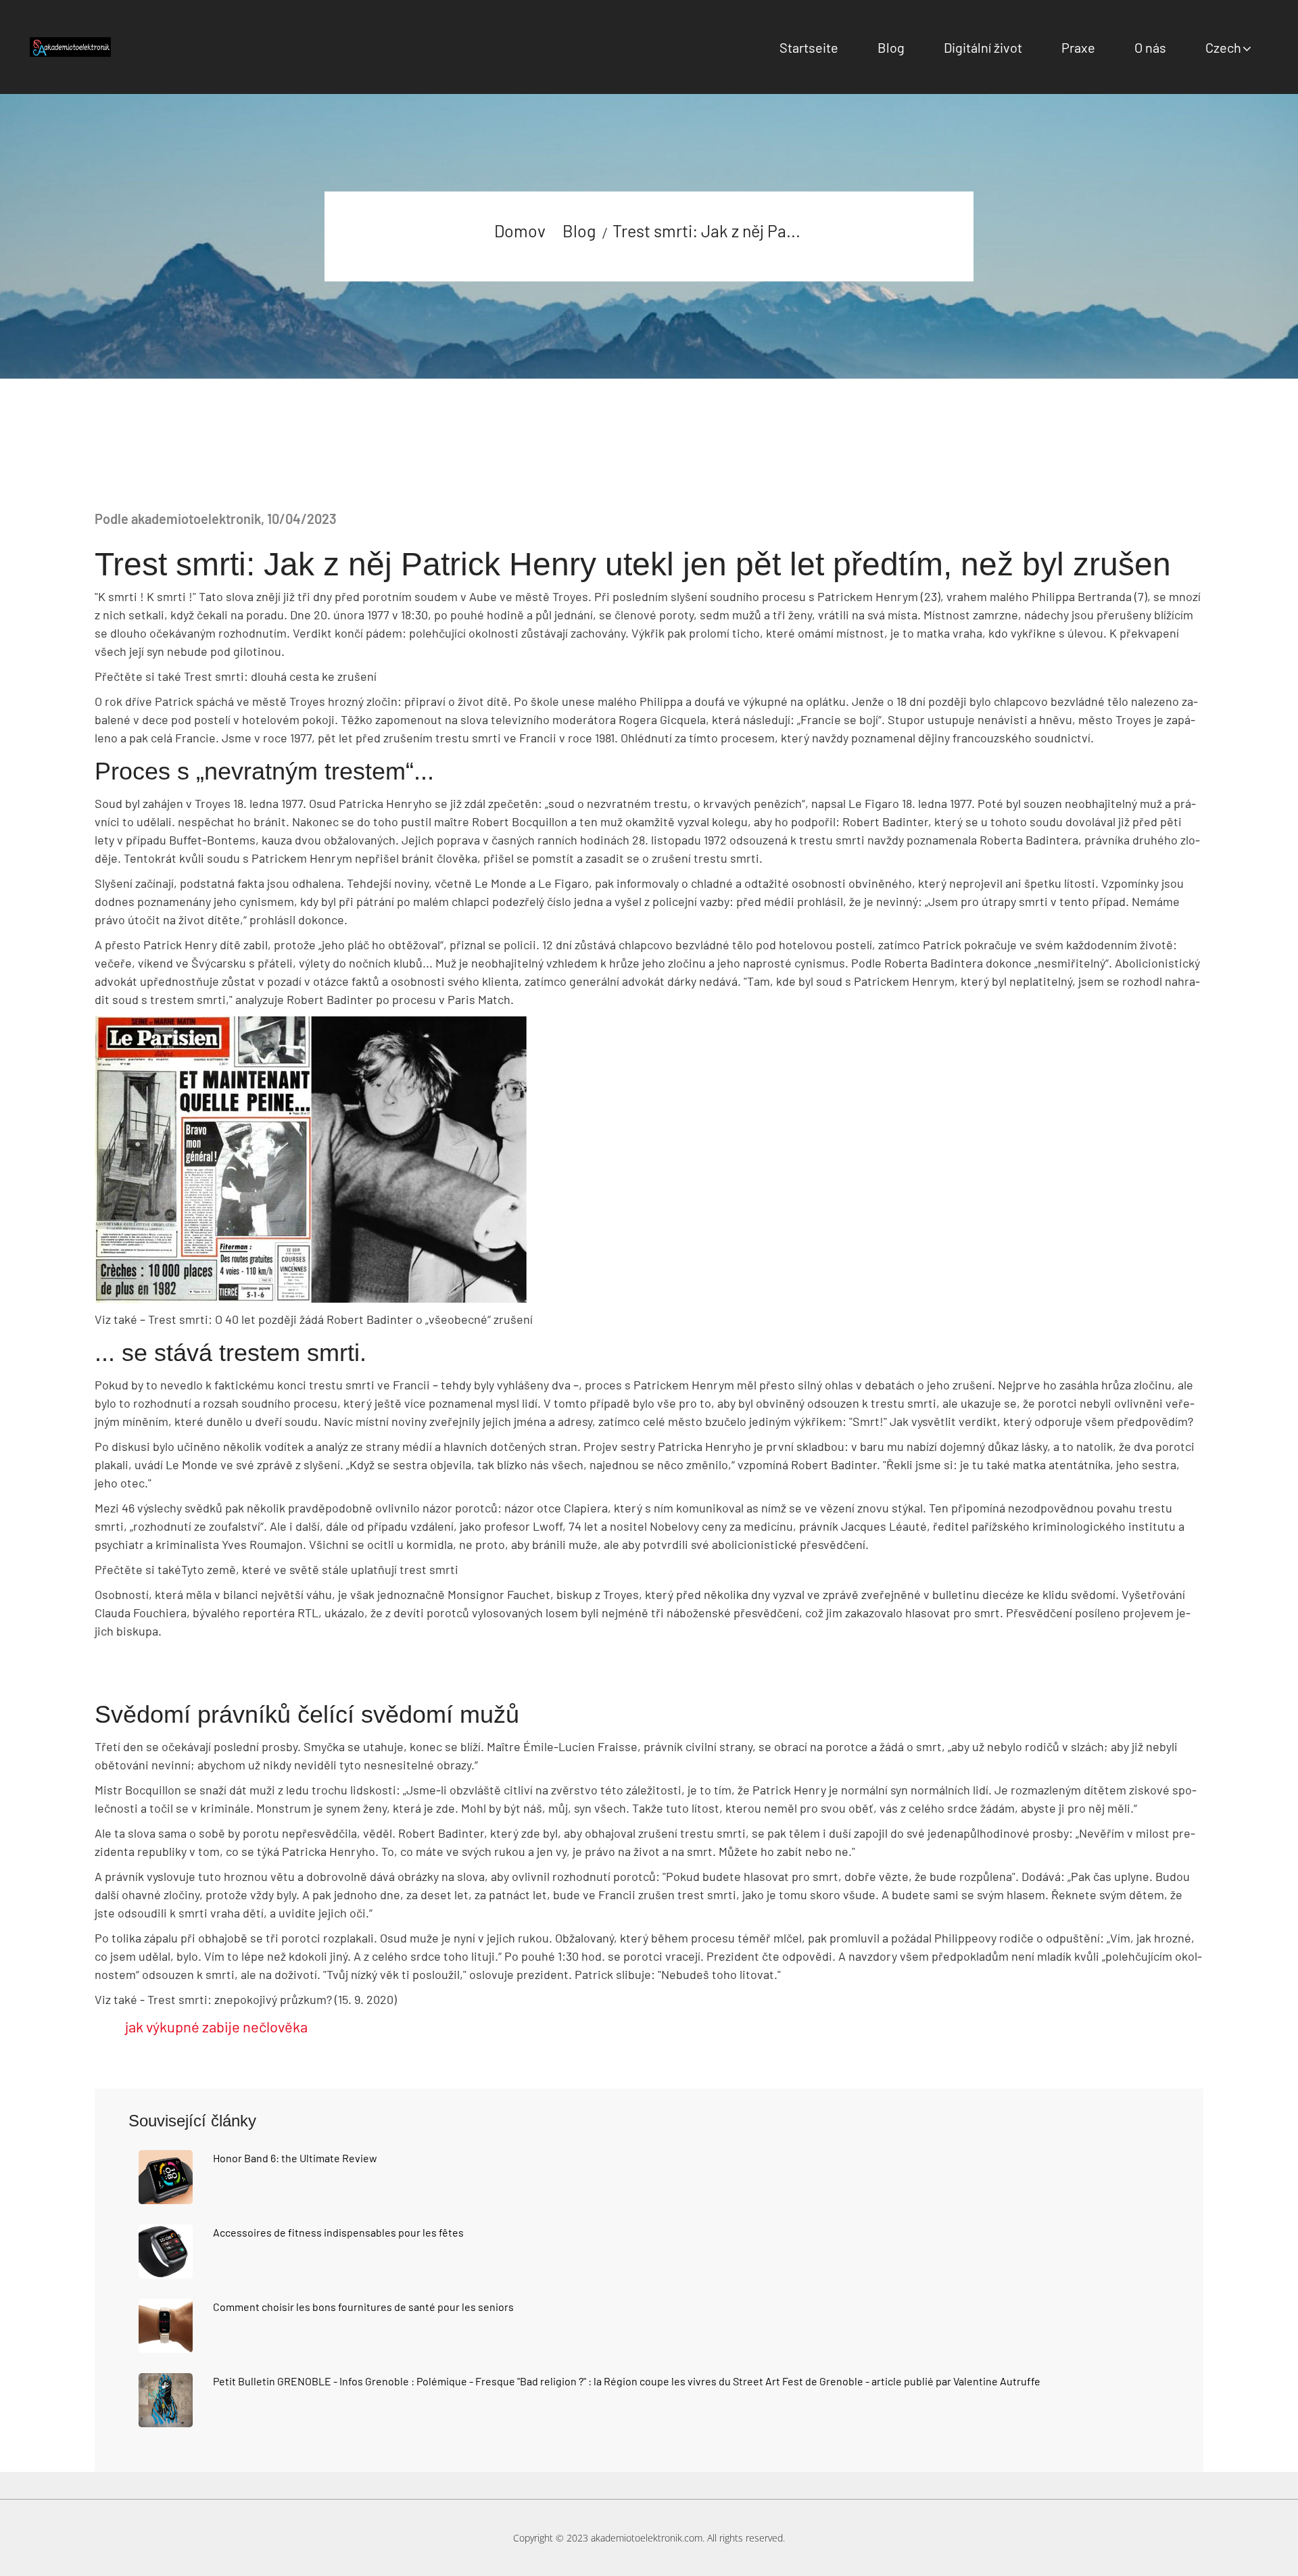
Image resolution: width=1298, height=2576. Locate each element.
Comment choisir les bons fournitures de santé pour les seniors (363, 2307)
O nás (1150, 47)
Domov (520, 231)
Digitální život (983, 47)
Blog (891, 47)
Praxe (1078, 47)
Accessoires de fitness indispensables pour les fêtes (338, 2232)
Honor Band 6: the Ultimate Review (295, 2158)
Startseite (809, 47)
